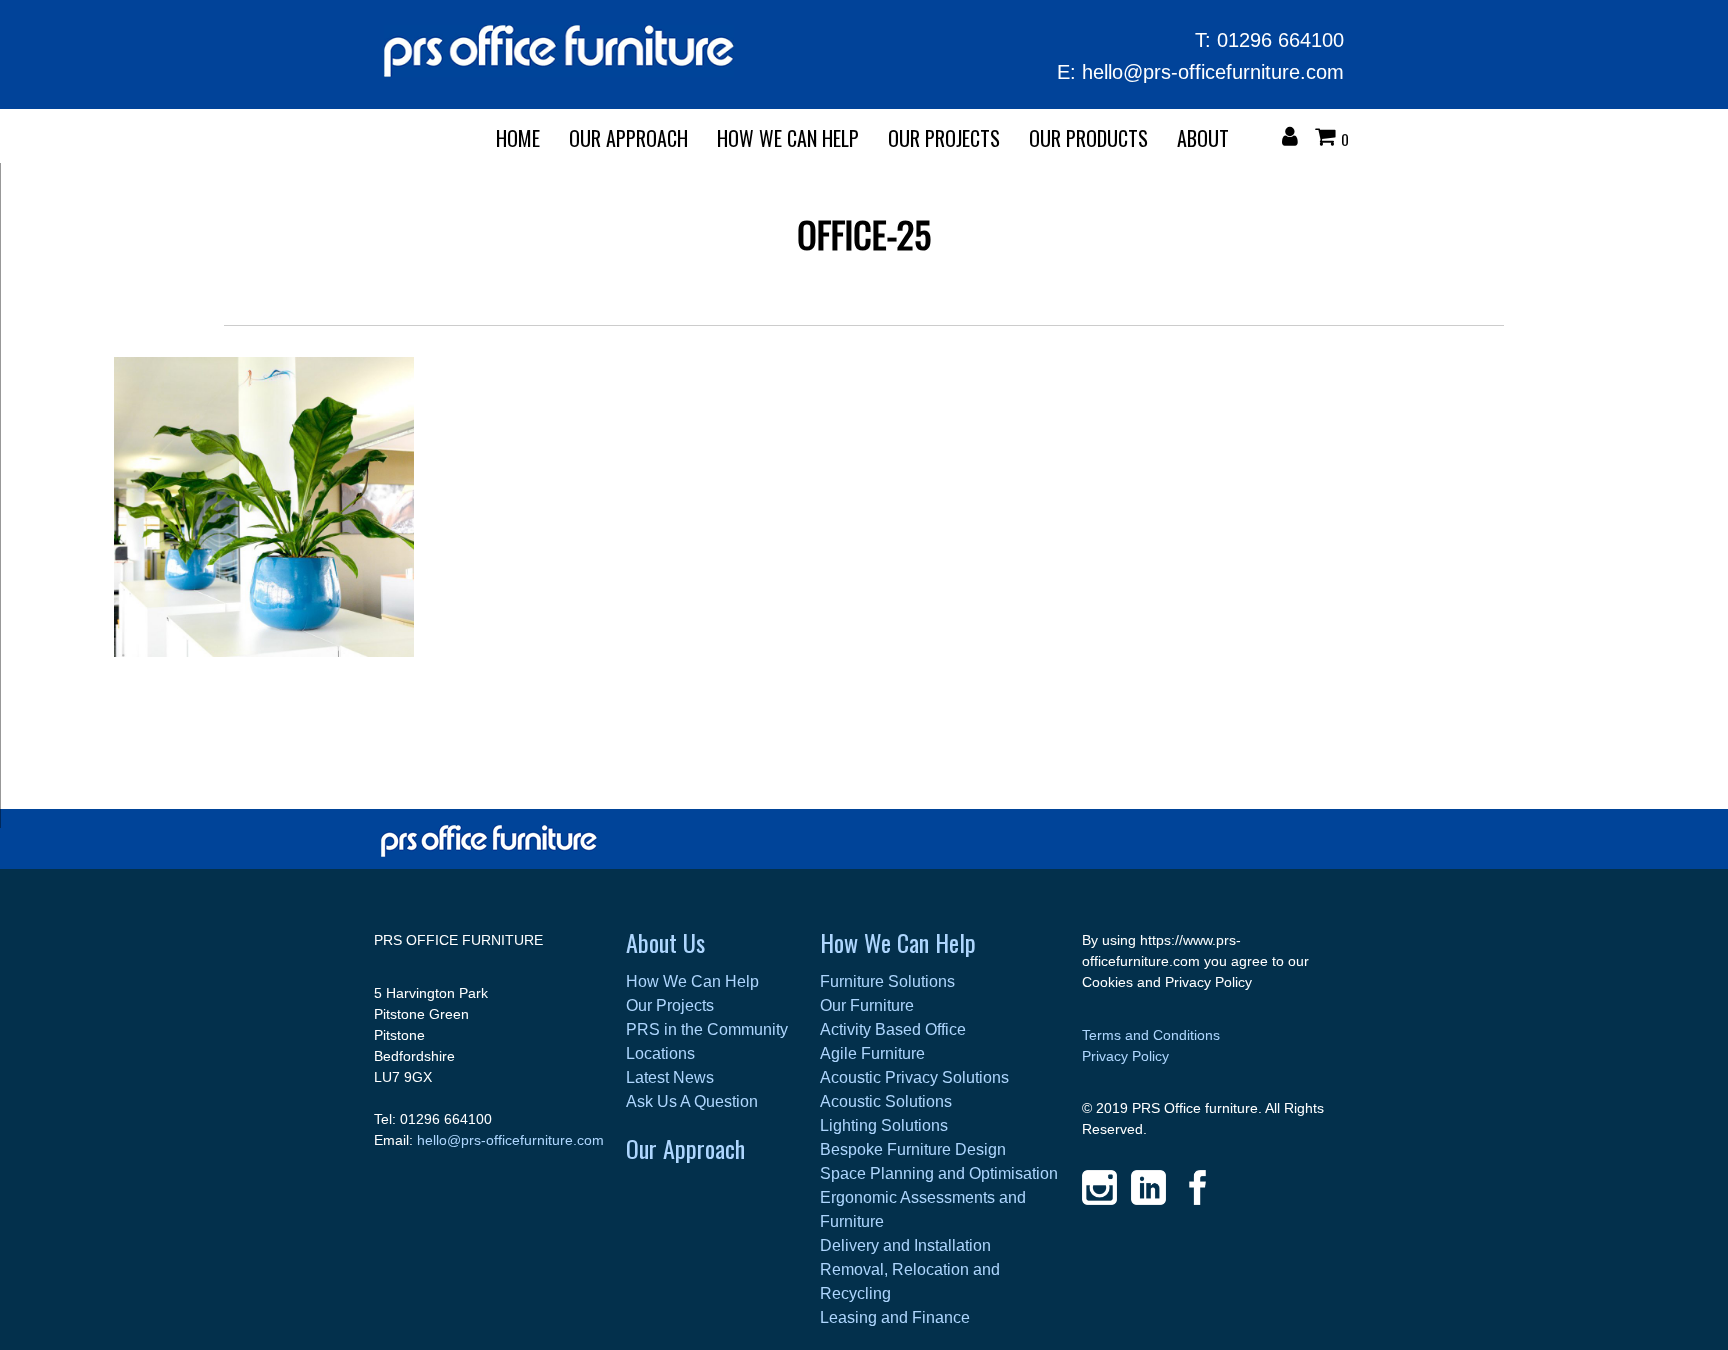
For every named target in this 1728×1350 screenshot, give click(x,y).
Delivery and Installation (905, 1245)
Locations (660, 1053)
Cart (1330, 139)
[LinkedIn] (1148, 1187)
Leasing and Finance (895, 1317)
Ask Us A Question (692, 1101)
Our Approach (685, 1148)
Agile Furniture (872, 1053)
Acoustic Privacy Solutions (914, 1077)
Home (518, 138)
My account (1295, 139)
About (1203, 138)
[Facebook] (1197, 1187)
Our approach (628, 138)
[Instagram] (1099, 1187)
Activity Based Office (893, 1029)
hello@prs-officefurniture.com (1213, 72)
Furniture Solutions (887, 981)
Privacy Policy (1125, 1056)
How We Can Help (788, 138)
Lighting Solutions (884, 1125)
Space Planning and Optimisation (939, 1173)
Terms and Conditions (1151, 1035)
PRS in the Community (707, 1029)
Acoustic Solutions (886, 1101)
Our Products (1088, 138)
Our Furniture (867, 1005)
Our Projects (944, 138)
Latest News (670, 1077)
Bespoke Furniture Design (913, 1149)
